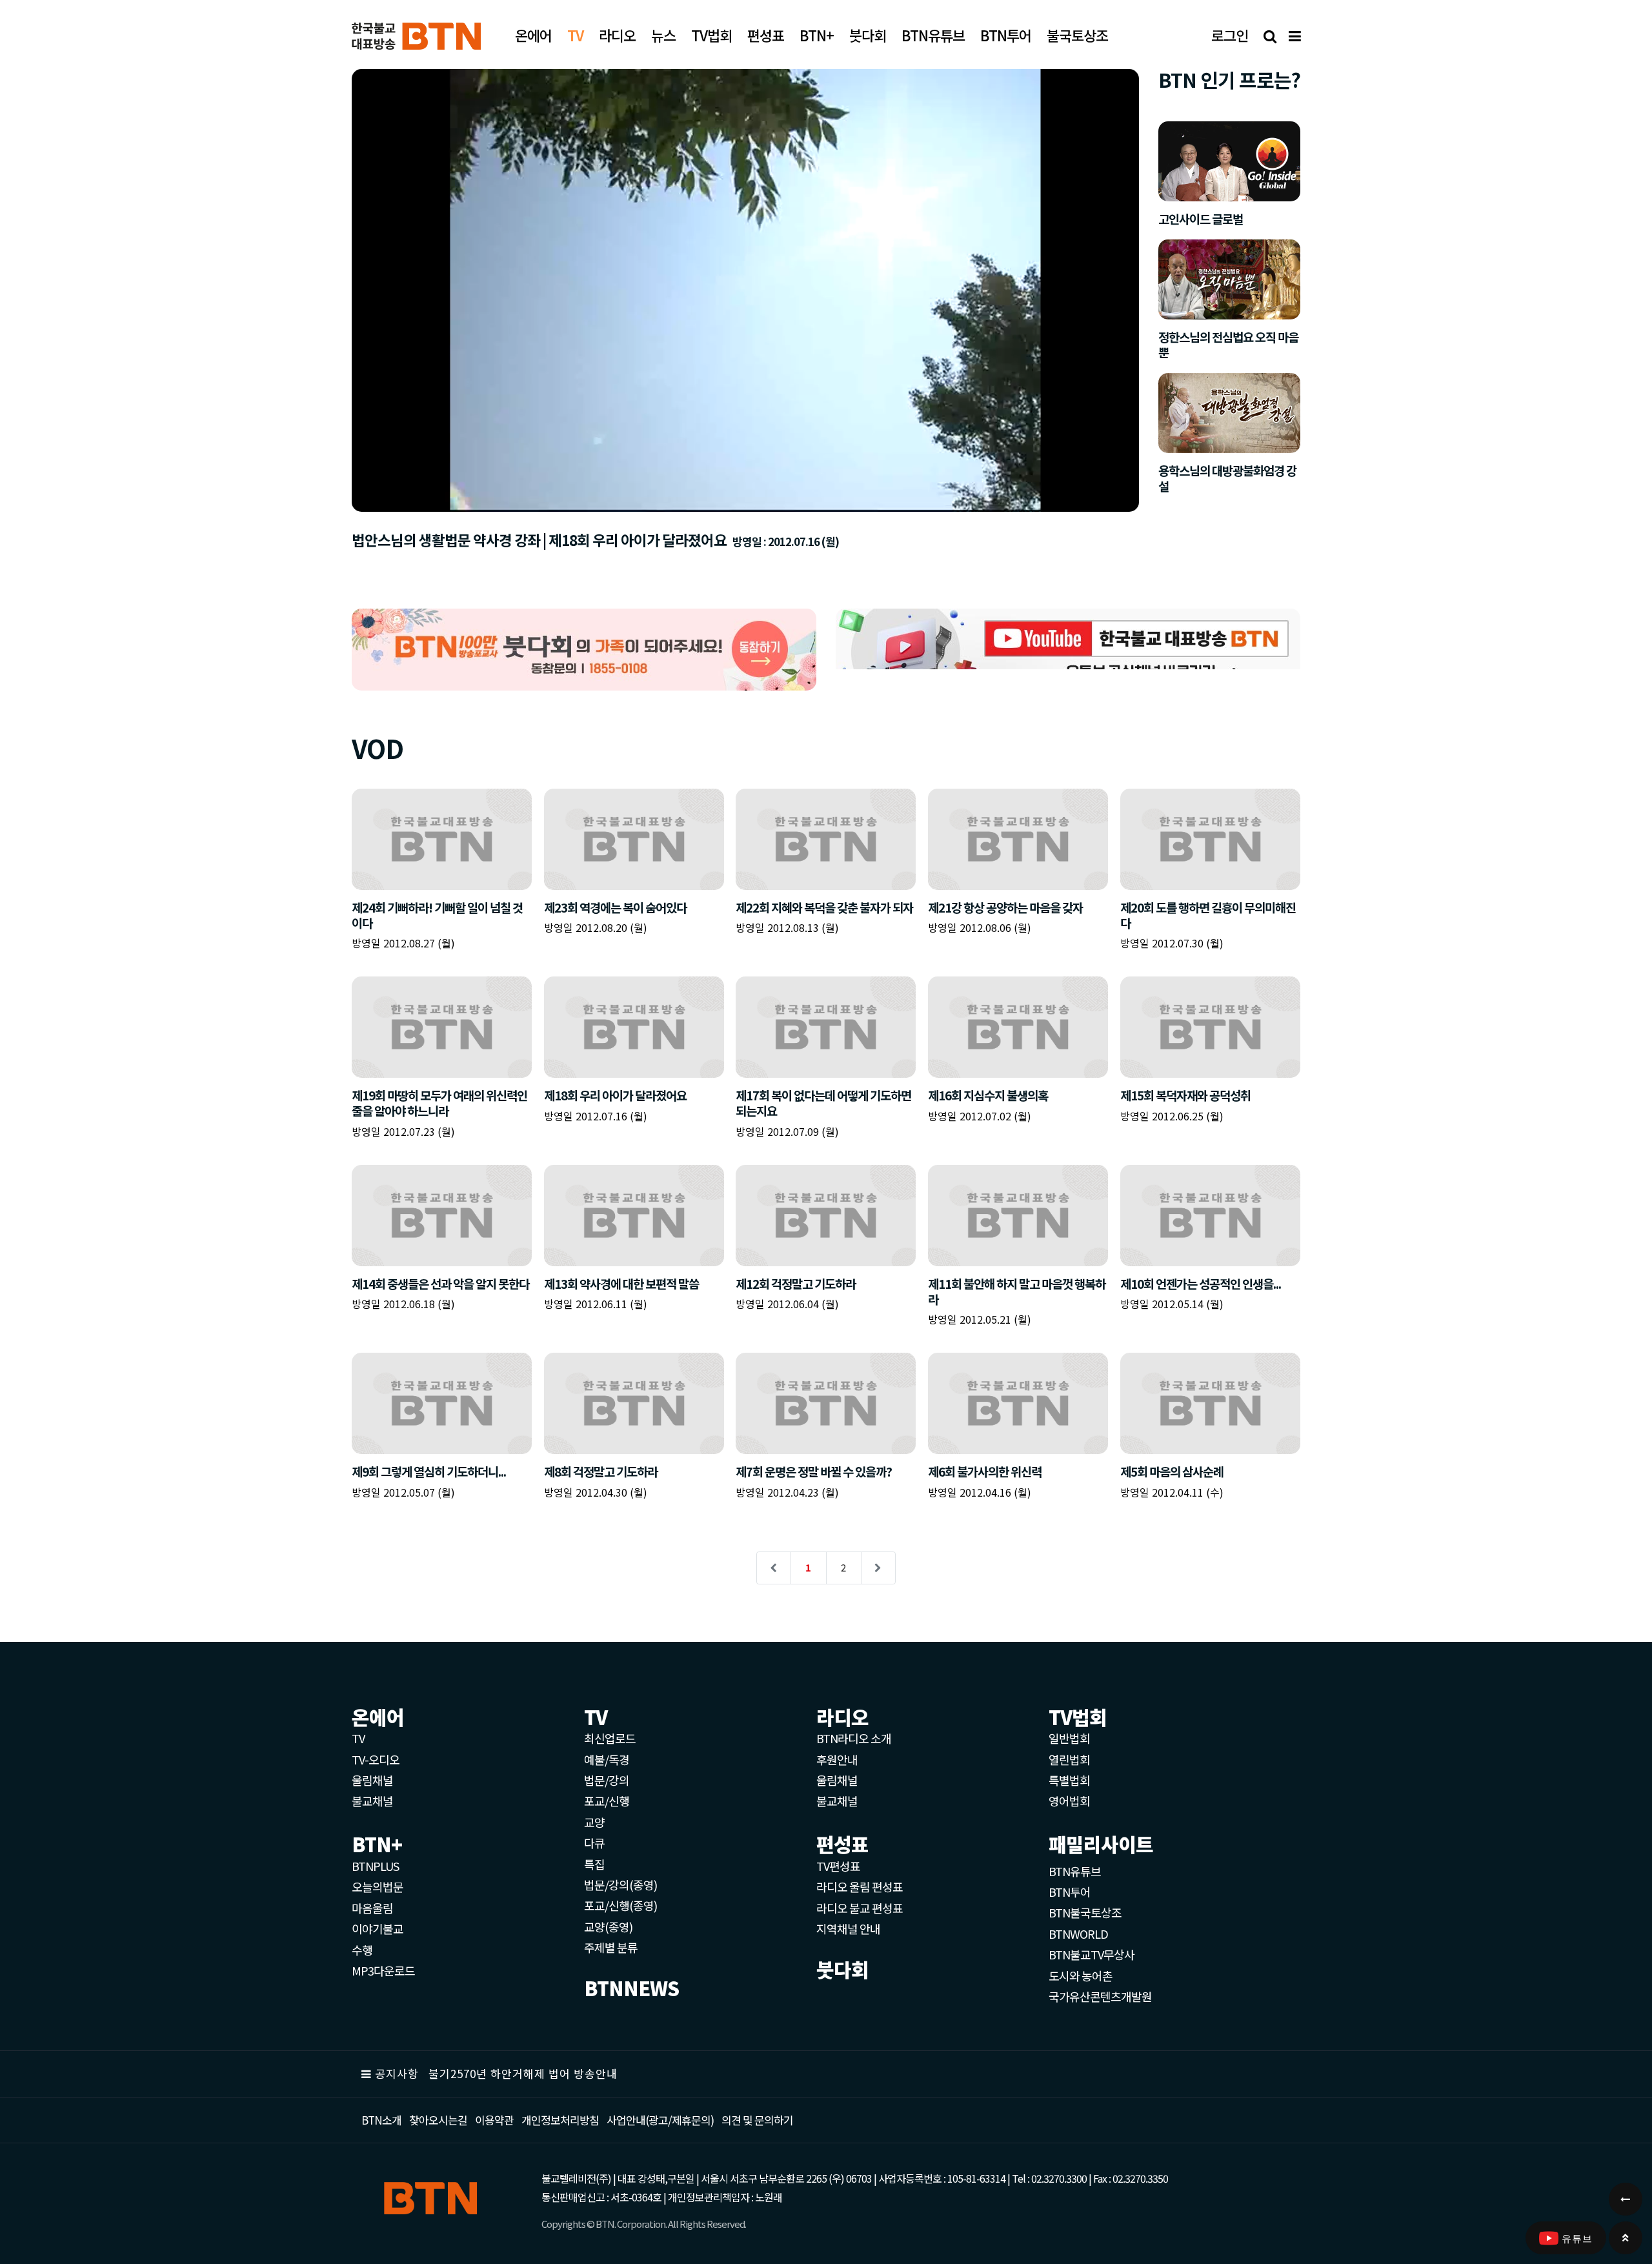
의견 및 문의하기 (757, 2120)
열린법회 (1069, 1759)
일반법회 (1069, 1738)
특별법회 (1069, 1780)
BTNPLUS (375, 1866)
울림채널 (372, 1780)
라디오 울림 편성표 (860, 1886)
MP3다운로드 (383, 1970)
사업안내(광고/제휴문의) (660, 2120)
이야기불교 (378, 1928)
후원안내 (837, 1759)
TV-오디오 (376, 1759)
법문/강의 (607, 1780)
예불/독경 (607, 1759)
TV (358, 1738)
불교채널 (372, 1801)
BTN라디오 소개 (854, 1738)
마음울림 (372, 1908)
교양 (594, 1822)
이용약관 (494, 2120)
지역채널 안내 (848, 1928)
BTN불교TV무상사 (1092, 1954)
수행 (362, 1950)
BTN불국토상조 (1085, 1912)
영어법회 (1069, 1801)
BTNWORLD (1078, 1934)
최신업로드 (610, 1738)
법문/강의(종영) (620, 1885)
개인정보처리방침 (560, 2120)
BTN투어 (1070, 1892)
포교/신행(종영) (620, 1905)
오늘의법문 (378, 1886)
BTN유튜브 (1075, 1871)
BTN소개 (381, 2120)
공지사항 (397, 2073)
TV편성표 (838, 1866)
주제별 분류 (611, 1947)
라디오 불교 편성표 (860, 1908)
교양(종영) (608, 1926)
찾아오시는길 (438, 2120)
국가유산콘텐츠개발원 (1100, 1996)
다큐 (594, 1843)
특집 (594, 1864)
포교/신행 (607, 1801)
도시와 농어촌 (1081, 1976)
